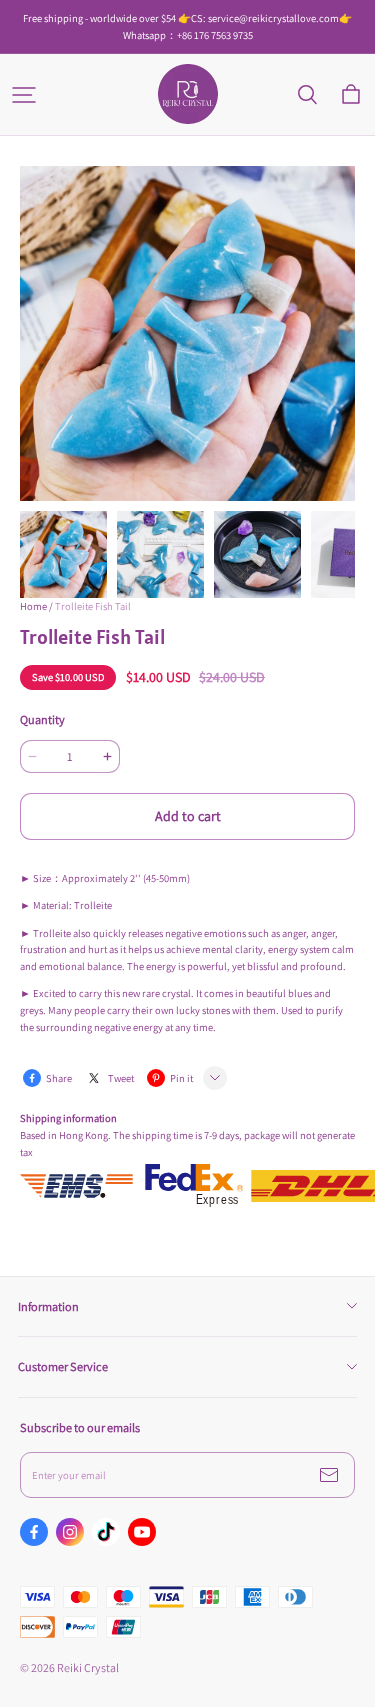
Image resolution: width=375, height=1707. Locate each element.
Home (33, 606)
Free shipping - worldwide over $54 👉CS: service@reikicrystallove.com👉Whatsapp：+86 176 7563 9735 (187, 26)
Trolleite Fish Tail (93, 606)
